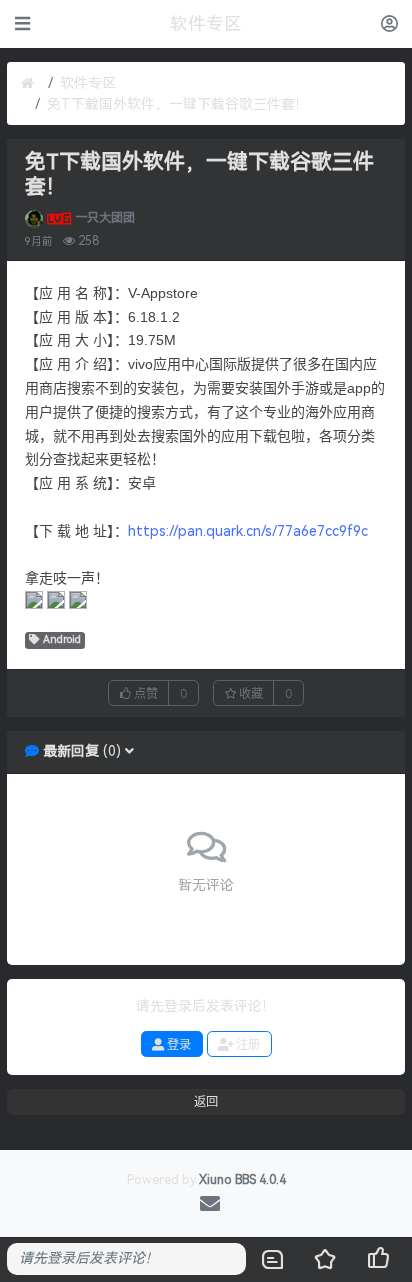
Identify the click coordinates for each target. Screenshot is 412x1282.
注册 (246, 1044)
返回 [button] (206, 1101)
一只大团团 (105, 218)
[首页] (27, 83)
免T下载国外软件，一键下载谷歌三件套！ (178, 104)
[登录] (389, 23)
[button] (129, 751)
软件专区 (88, 83)
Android (62, 639)
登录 (177, 1044)
